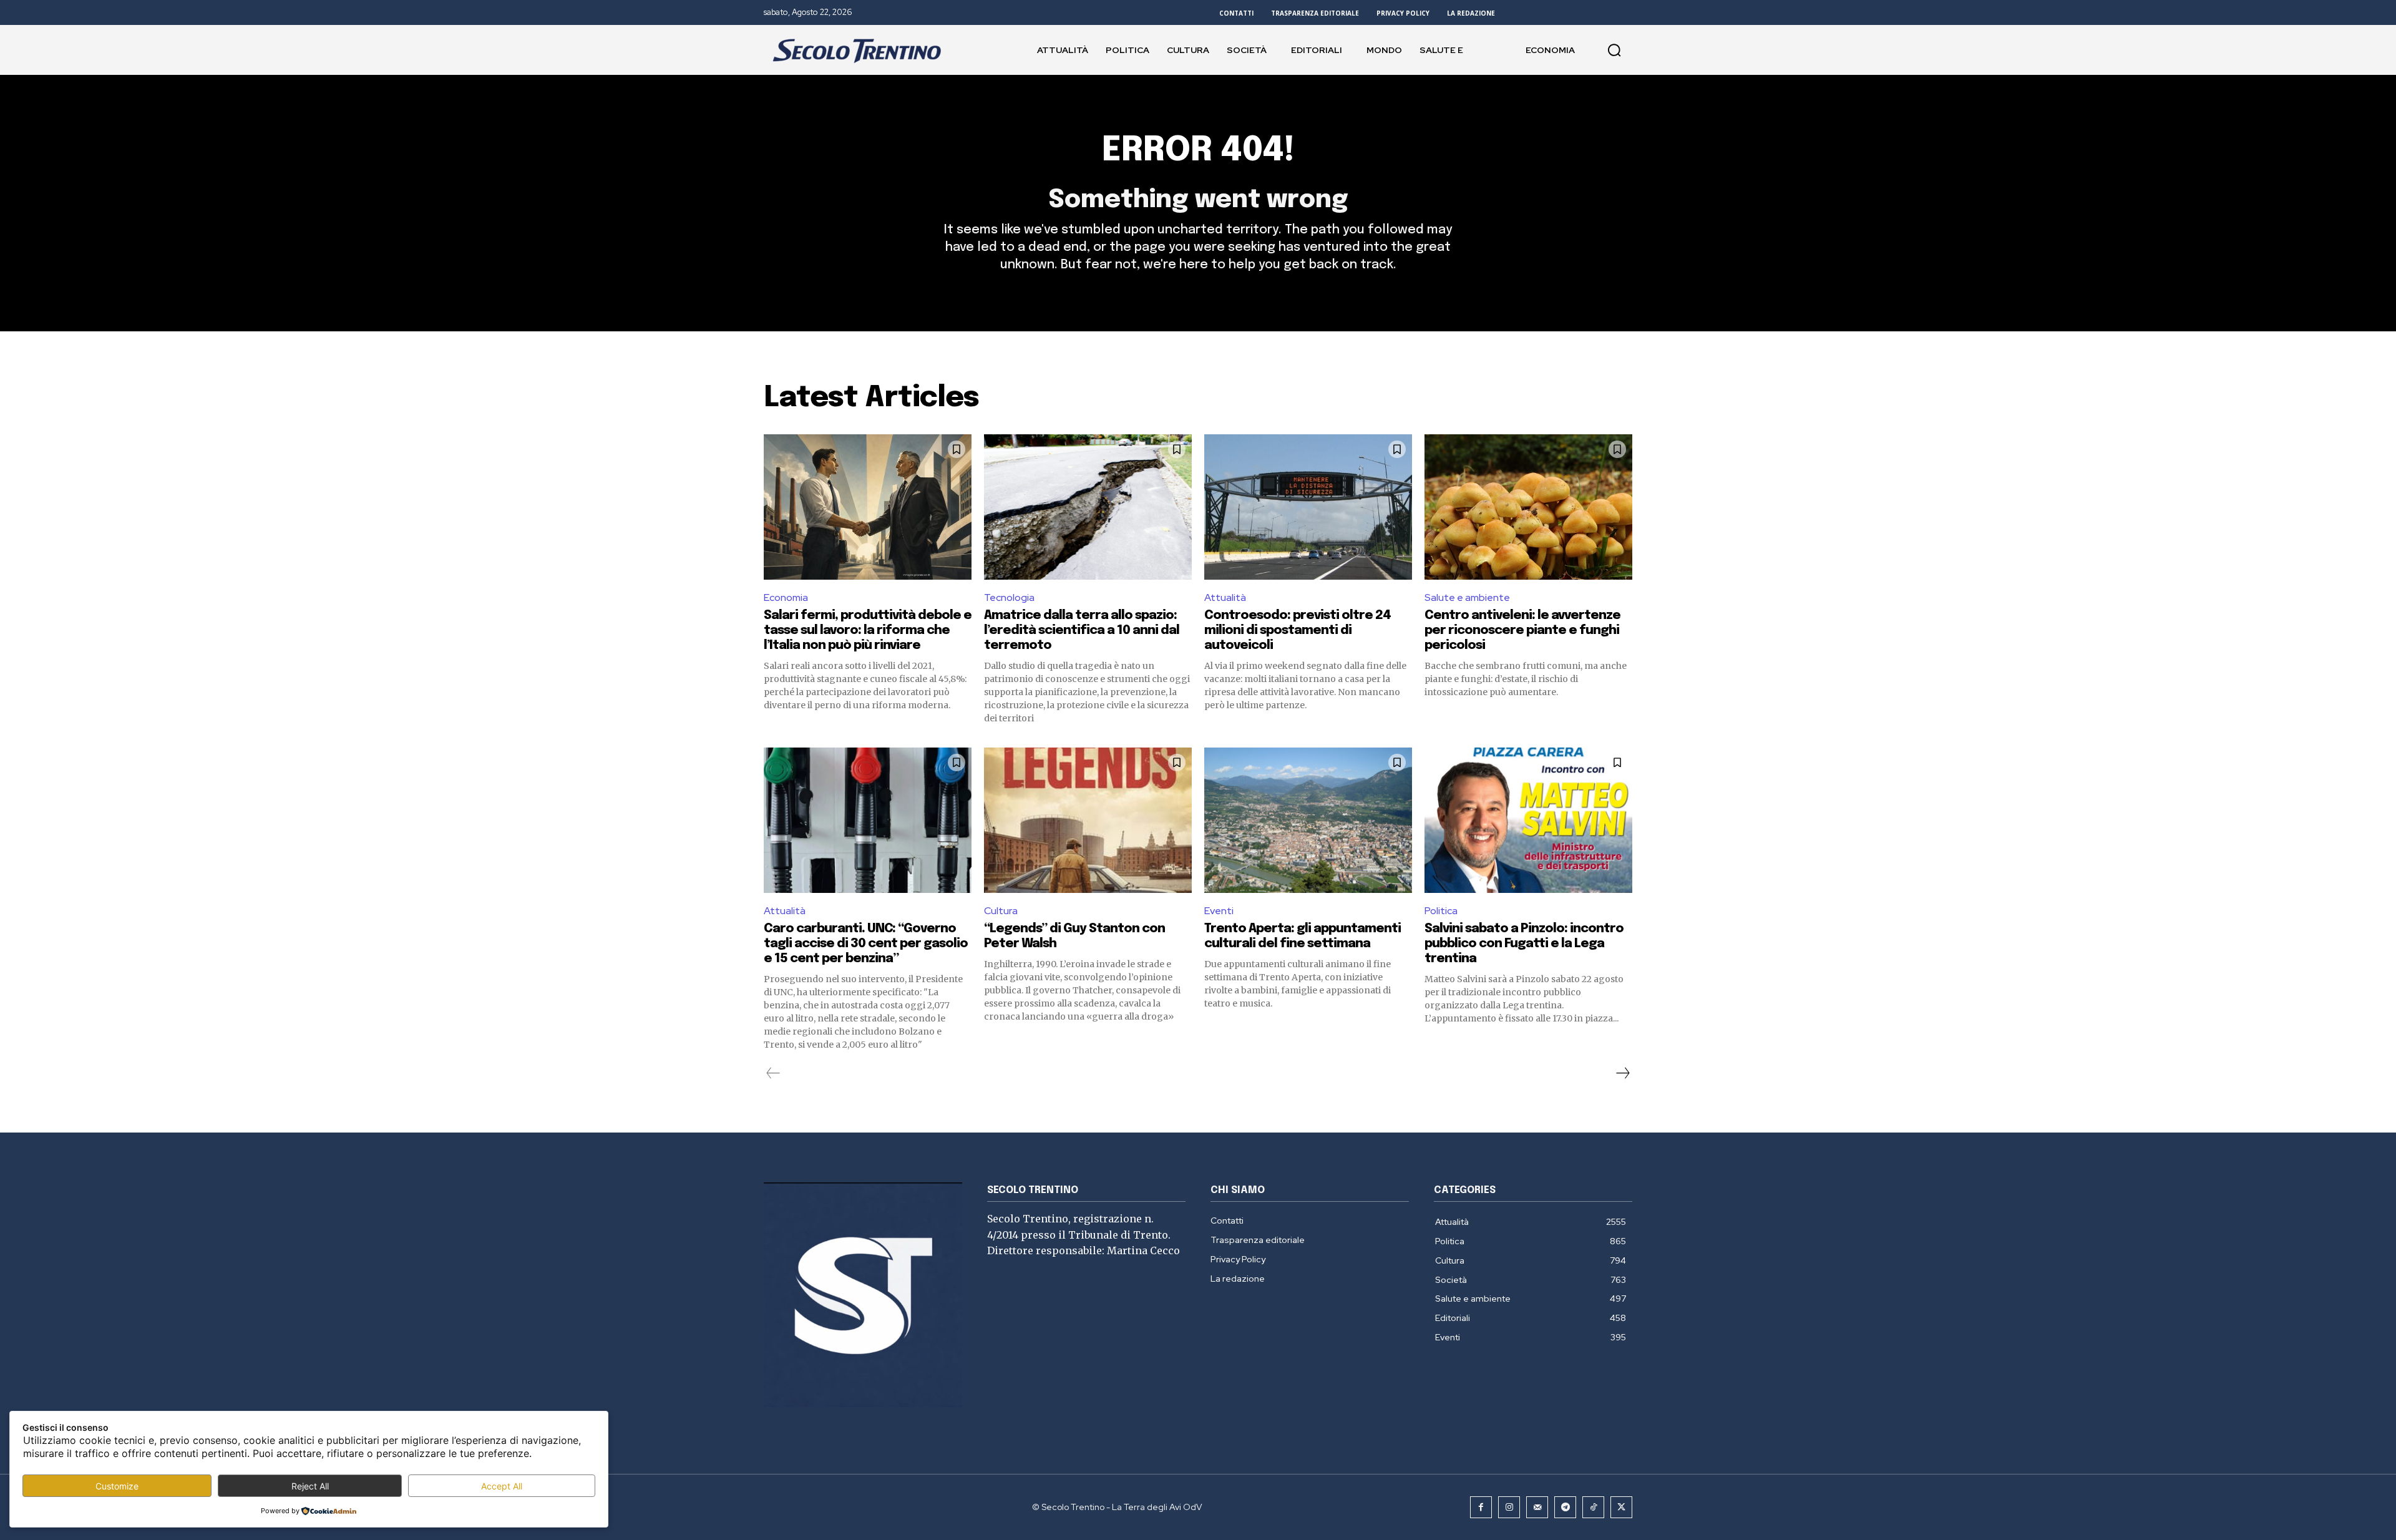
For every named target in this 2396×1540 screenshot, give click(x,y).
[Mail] (1537, 1507)
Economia (786, 597)
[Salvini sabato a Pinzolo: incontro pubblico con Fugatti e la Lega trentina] (1528, 820)
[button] (1614, 50)
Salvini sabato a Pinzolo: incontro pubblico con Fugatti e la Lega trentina (1524, 944)
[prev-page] (773, 1073)
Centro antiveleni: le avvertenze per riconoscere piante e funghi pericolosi (1522, 631)
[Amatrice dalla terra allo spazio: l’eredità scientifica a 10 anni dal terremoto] (1088, 507)
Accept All (502, 1486)
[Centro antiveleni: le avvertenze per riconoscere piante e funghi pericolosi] (1528, 507)
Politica (1441, 911)
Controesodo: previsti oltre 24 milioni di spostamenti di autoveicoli (1298, 631)
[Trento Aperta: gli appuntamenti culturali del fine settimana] (1308, 820)
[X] (1621, 1507)
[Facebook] (1481, 1507)
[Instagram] (1509, 1507)
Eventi (1219, 911)
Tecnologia (1009, 597)
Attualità (1225, 597)
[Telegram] (1565, 1507)
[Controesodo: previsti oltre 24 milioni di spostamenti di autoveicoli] (1308, 507)
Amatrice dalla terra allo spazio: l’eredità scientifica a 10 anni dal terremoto (1082, 631)
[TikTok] (1593, 1507)
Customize (117, 1486)
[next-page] (1622, 1073)
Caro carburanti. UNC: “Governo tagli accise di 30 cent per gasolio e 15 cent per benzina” (866, 944)
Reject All (310, 1486)
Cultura (1001, 911)
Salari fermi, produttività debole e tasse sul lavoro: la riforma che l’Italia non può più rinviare (868, 631)
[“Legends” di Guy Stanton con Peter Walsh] (1088, 820)
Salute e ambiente (1467, 597)
